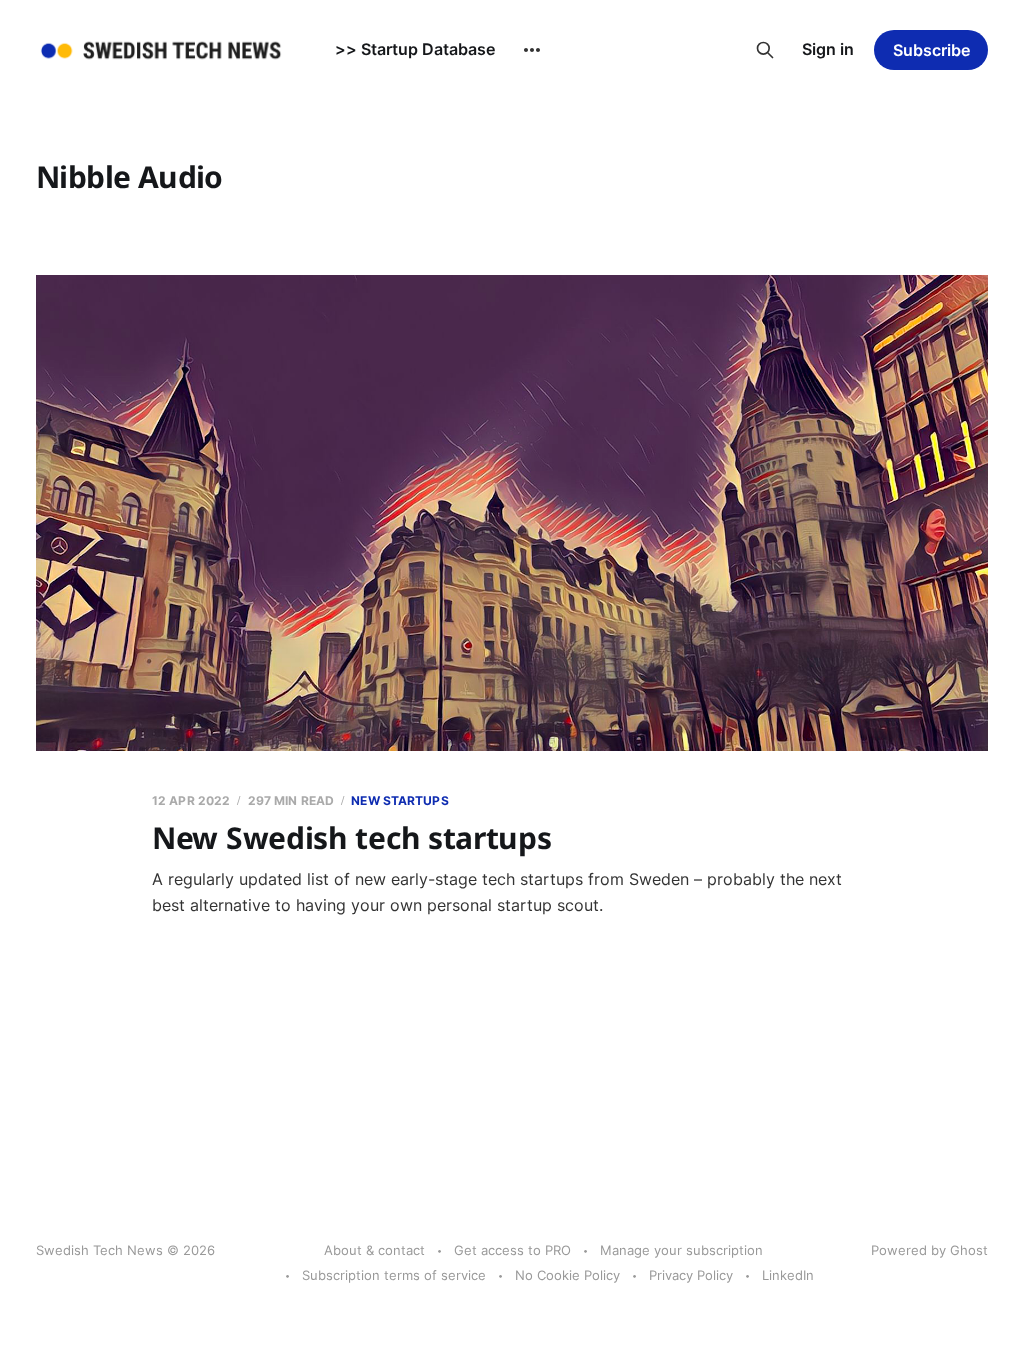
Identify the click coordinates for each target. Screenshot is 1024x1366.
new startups (399, 800)
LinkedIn (788, 1275)
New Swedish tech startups (352, 837)
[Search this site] (765, 50)
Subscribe (931, 50)
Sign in (828, 49)
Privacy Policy (691, 1275)
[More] (532, 50)
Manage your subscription (681, 1250)
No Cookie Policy (567, 1275)
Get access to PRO (512, 1250)
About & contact (374, 1250)
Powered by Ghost (929, 1250)
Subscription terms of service (394, 1275)
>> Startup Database (415, 49)
